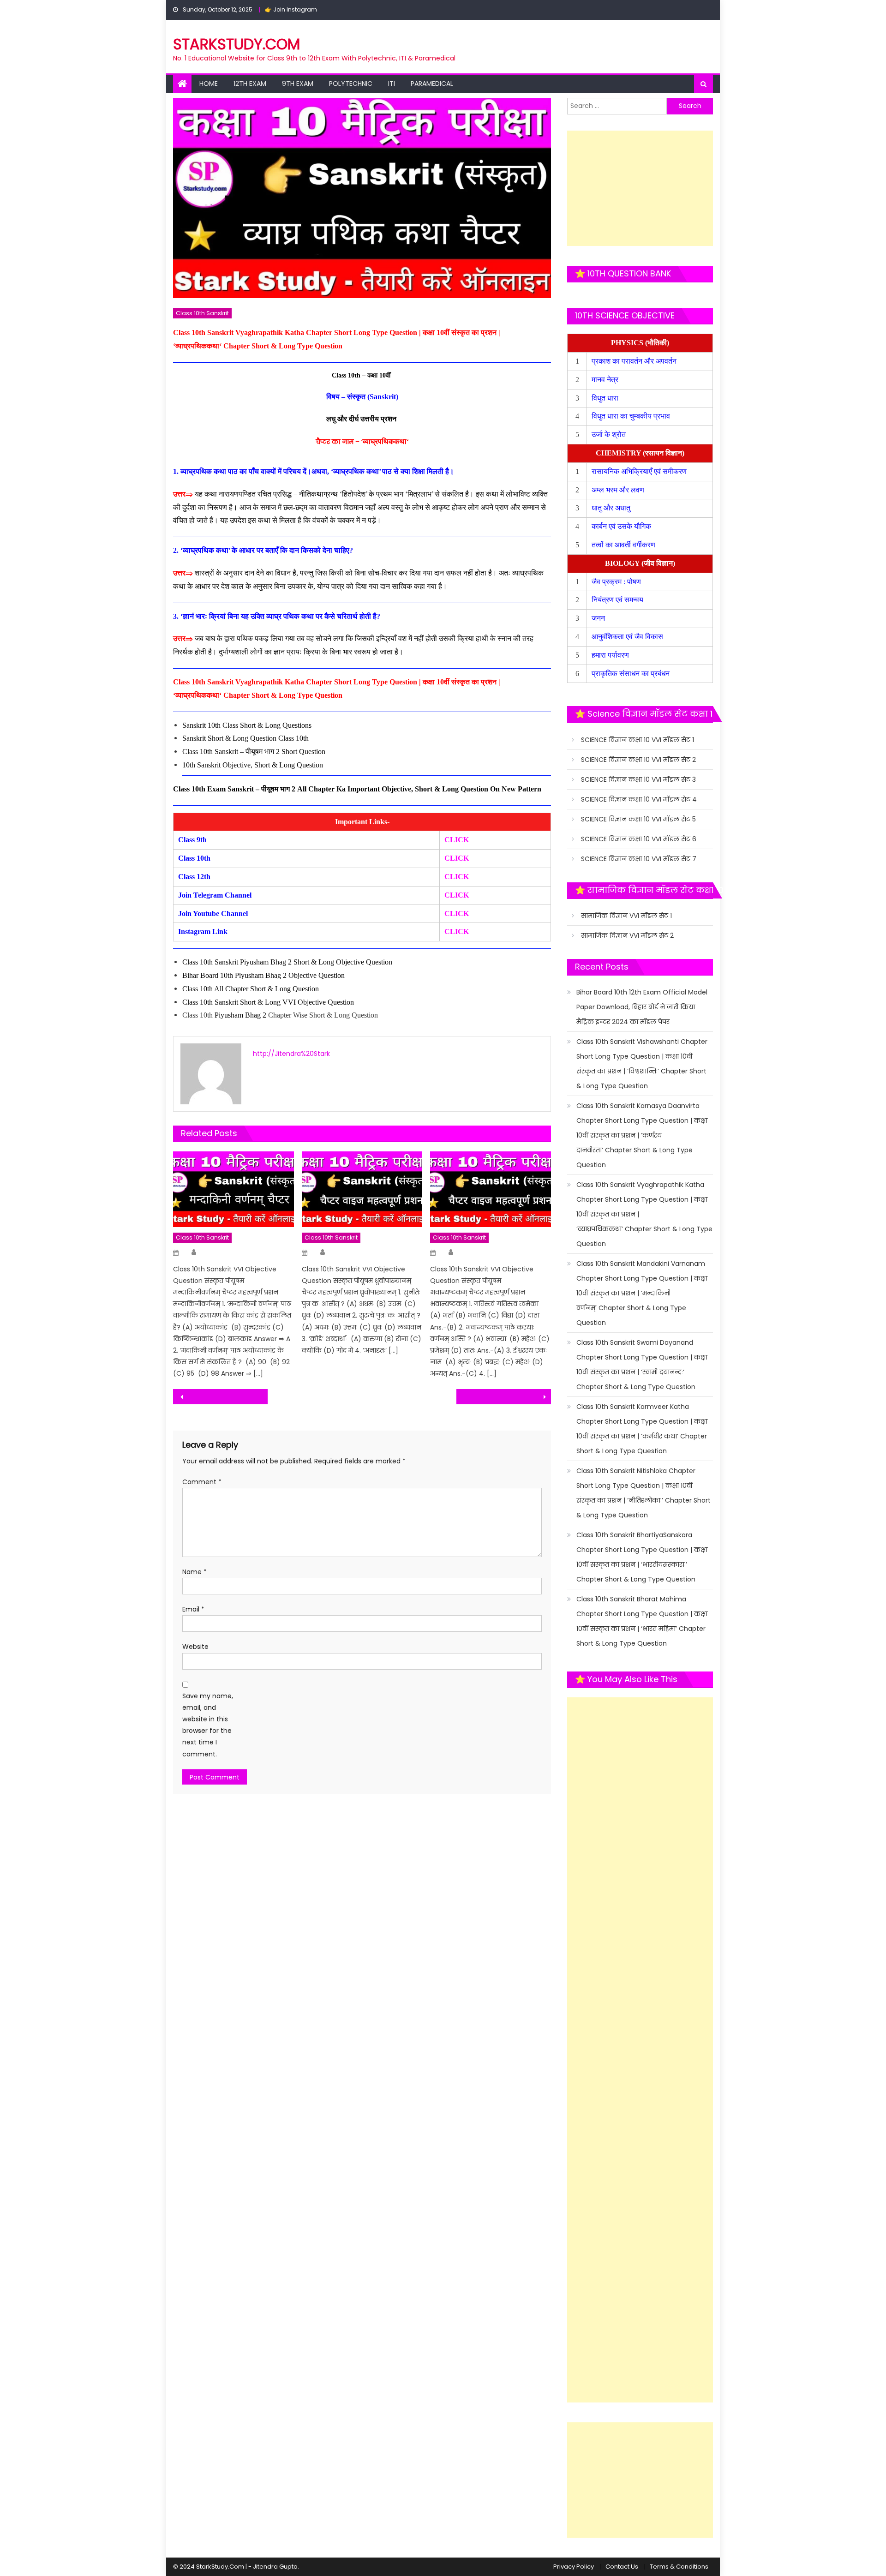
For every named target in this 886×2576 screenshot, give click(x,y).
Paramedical (432, 84)
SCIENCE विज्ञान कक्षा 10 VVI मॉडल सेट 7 (639, 859)
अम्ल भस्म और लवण (618, 490)
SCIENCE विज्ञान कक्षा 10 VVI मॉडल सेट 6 (639, 839)
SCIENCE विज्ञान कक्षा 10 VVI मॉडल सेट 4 (639, 799)
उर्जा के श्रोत (609, 434)
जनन (599, 618)
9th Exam (298, 84)
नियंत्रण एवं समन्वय (618, 600)
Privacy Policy (574, 2567)
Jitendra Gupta (275, 2567)
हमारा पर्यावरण (611, 655)
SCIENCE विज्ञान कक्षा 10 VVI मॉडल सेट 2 (638, 760)
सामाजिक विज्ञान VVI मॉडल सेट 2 (627, 935)
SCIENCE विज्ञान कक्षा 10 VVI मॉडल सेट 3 (638, 779)
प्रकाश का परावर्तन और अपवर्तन (635, 361)
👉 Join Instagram (291, 9)
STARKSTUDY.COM (236, 44)
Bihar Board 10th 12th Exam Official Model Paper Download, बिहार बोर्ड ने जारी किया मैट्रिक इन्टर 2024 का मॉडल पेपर (642, 1007)
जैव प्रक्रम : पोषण (617, 582)
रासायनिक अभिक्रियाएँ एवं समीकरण (640, 471)
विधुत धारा (606, 398)
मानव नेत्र (606, 380)
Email (193, 1609)
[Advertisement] (640, 188)
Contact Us (622, 2567)
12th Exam (250, 84)
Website (195, 1647)
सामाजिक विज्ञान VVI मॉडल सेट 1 (626, 916)
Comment (202, 1482)
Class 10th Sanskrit (202, 313)
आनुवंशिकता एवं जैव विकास (628, 637)
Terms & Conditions (679, 2567)
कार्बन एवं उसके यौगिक (622, 526)
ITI (392, 84)
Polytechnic (351, 84)
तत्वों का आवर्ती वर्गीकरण (624, 545)
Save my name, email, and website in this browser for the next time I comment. (208, 1725)
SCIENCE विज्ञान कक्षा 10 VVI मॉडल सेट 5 (638, 819)
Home (209, 84)
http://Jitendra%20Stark (291, 1054)
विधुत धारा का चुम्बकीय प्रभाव (631, 416)
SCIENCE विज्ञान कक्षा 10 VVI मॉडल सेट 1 (638, 740)
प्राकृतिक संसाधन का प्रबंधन (632, 674)
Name (195, 1572)
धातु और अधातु (612, 508)
